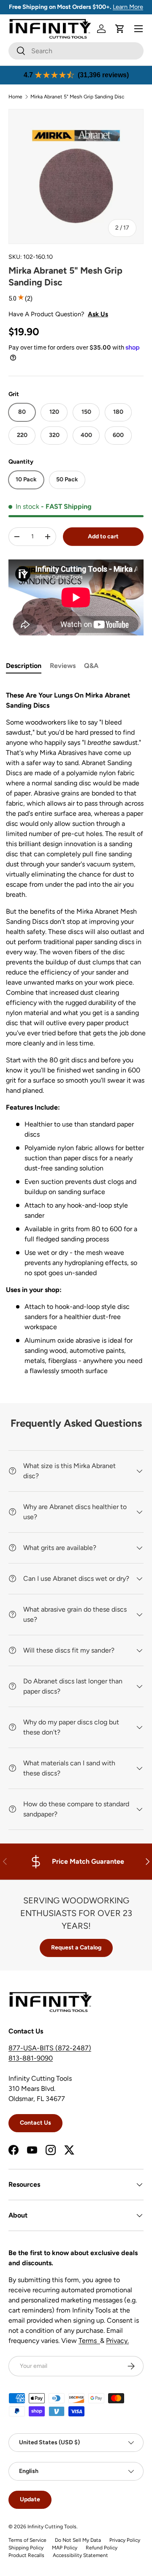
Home (15, 97)
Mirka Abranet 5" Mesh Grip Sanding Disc (77, 97)
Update (30, 2499)
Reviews (63, 666)
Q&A (91, 666)
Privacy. (117, 2341)
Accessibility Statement (80, 2555)
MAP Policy (65, 2548)
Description (24, 666)
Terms (89, 2341)
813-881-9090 (31, 2058)
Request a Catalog (76, 1948)
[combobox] (76, 51)
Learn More (128, 7)
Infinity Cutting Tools (52, 2527)
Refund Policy (102, 2548)
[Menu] (138, 29)
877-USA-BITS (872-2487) (50, 2048)
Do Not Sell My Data (78, 2540)
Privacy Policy (125, 2540)
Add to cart (103, 536)
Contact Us (35, 2123)
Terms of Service (27, 2540)
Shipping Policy (26, 2548)
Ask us (98, 314)
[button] (120, 29)
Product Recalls (26, 2555)
